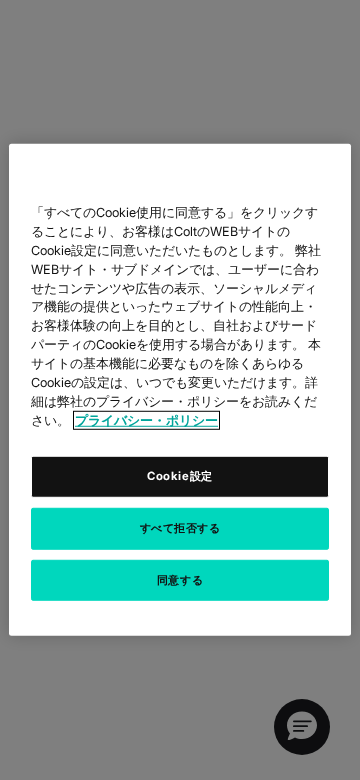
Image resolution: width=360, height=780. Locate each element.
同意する (180, 579)
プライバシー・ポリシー (146, 420)
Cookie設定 (180, 475)
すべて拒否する (180, 527)
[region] (180, 390)
